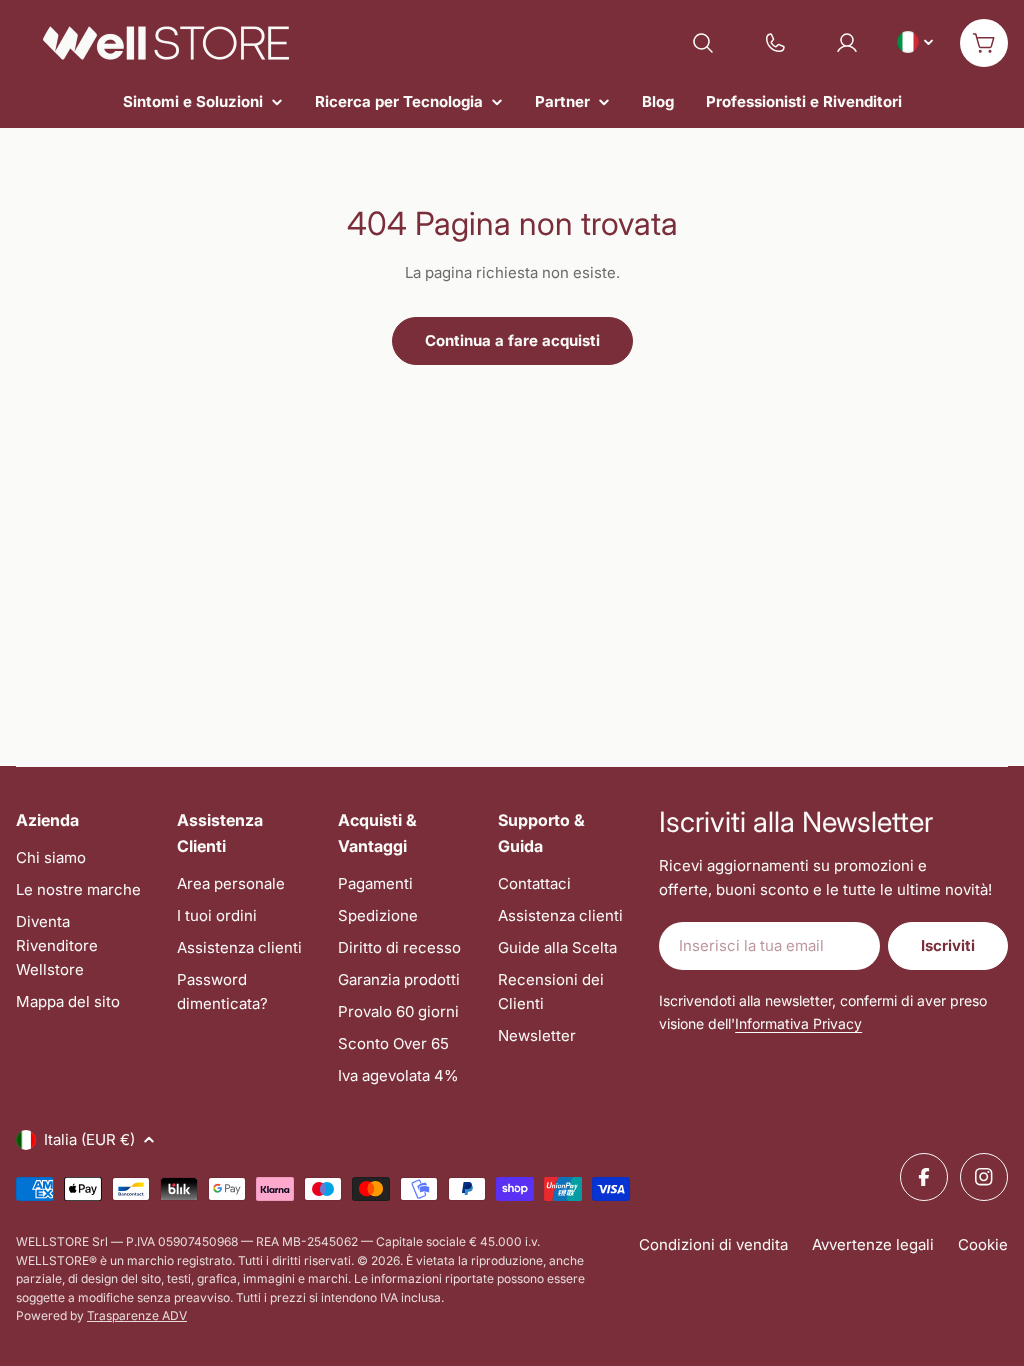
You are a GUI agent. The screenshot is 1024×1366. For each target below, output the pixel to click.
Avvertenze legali (873, 1244)
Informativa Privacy (798, 1023)
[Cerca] (703, 43)
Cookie (983, 1244)
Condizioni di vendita (713, 1244)
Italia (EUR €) (89, 1139)
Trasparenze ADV (137, 1315)
